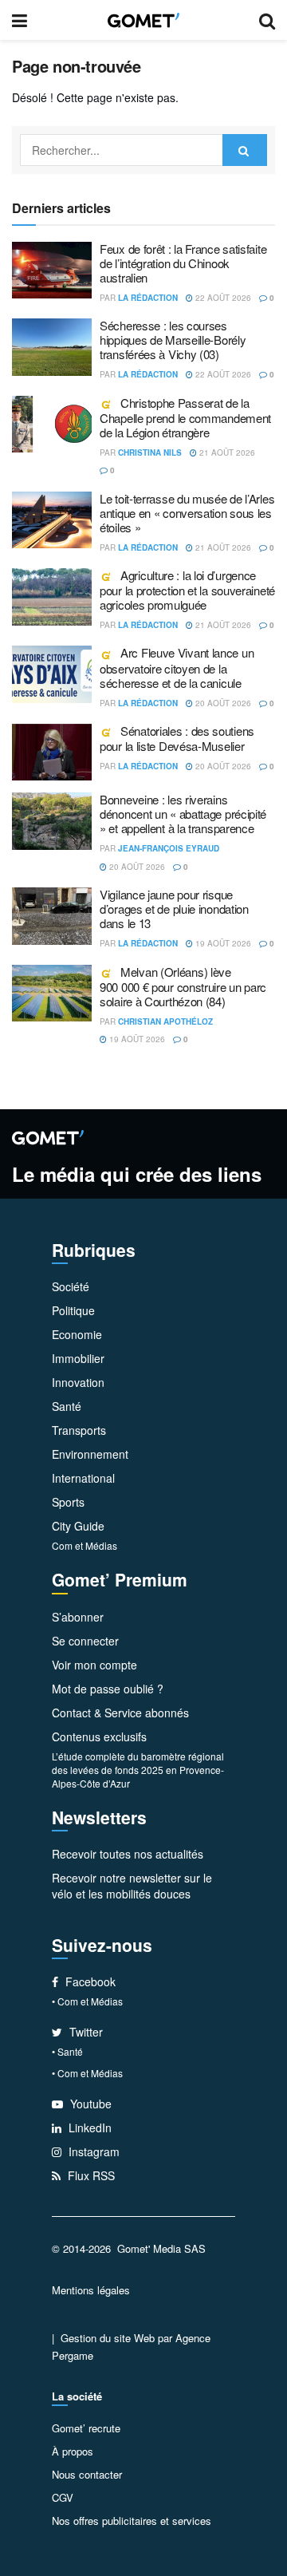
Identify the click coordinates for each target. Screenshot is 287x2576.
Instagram (92, 2151)
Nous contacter (87, 2474)
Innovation (78, 1382)
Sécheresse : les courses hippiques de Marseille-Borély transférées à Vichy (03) (173, 340)
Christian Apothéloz (165, 1021)
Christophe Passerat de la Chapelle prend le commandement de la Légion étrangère (185, 417)
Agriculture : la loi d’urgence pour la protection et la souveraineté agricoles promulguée (187, 590)
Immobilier (78, 1358)
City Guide (78, 1526)
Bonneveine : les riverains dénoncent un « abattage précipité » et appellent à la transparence (183, 814)
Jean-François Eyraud (169, 848)
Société (71, 1286)
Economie (77, 1334)
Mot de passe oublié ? (108, 1689)
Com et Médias (85, 1545)
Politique (73, 1310)
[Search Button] (245, 150)
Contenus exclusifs (99, 1736)
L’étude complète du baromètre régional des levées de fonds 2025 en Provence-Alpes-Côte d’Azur (138, 1770)
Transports (79, 1430)
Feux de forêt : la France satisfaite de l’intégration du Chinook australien (183, 263)
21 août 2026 (226, 452)
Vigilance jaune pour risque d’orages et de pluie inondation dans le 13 (174, 909)
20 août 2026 (222, 703)
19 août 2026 (222, 943)
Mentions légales (91, 2290)
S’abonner (78, 1617)
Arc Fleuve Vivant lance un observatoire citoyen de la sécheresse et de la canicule (177, 667)
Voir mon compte (94, 1665)
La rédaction (148, 298)
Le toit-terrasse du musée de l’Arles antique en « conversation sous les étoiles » (187, 513)
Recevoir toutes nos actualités (128, 1854)
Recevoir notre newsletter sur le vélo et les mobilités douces (132, 1886)
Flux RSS (90, 2175)
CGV (63, 2497)
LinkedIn (88, 2128)
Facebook (89, 1981)
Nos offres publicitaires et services (132, 2521)
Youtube (89, 2104)
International (83, 1478)
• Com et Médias (87, 2001)
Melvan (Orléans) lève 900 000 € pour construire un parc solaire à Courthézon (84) (183, 986)
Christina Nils (150, 452)
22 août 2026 (222, 298)
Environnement (90, 1454)
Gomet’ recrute (86, 2428)
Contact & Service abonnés (120, 1713)
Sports (68, 1502)
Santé (67, 1406)
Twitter (85, 2032)
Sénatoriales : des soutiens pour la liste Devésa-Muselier (177, 738)
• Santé (67, 2051)
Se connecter (85, 1641)
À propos (73, 2451)
